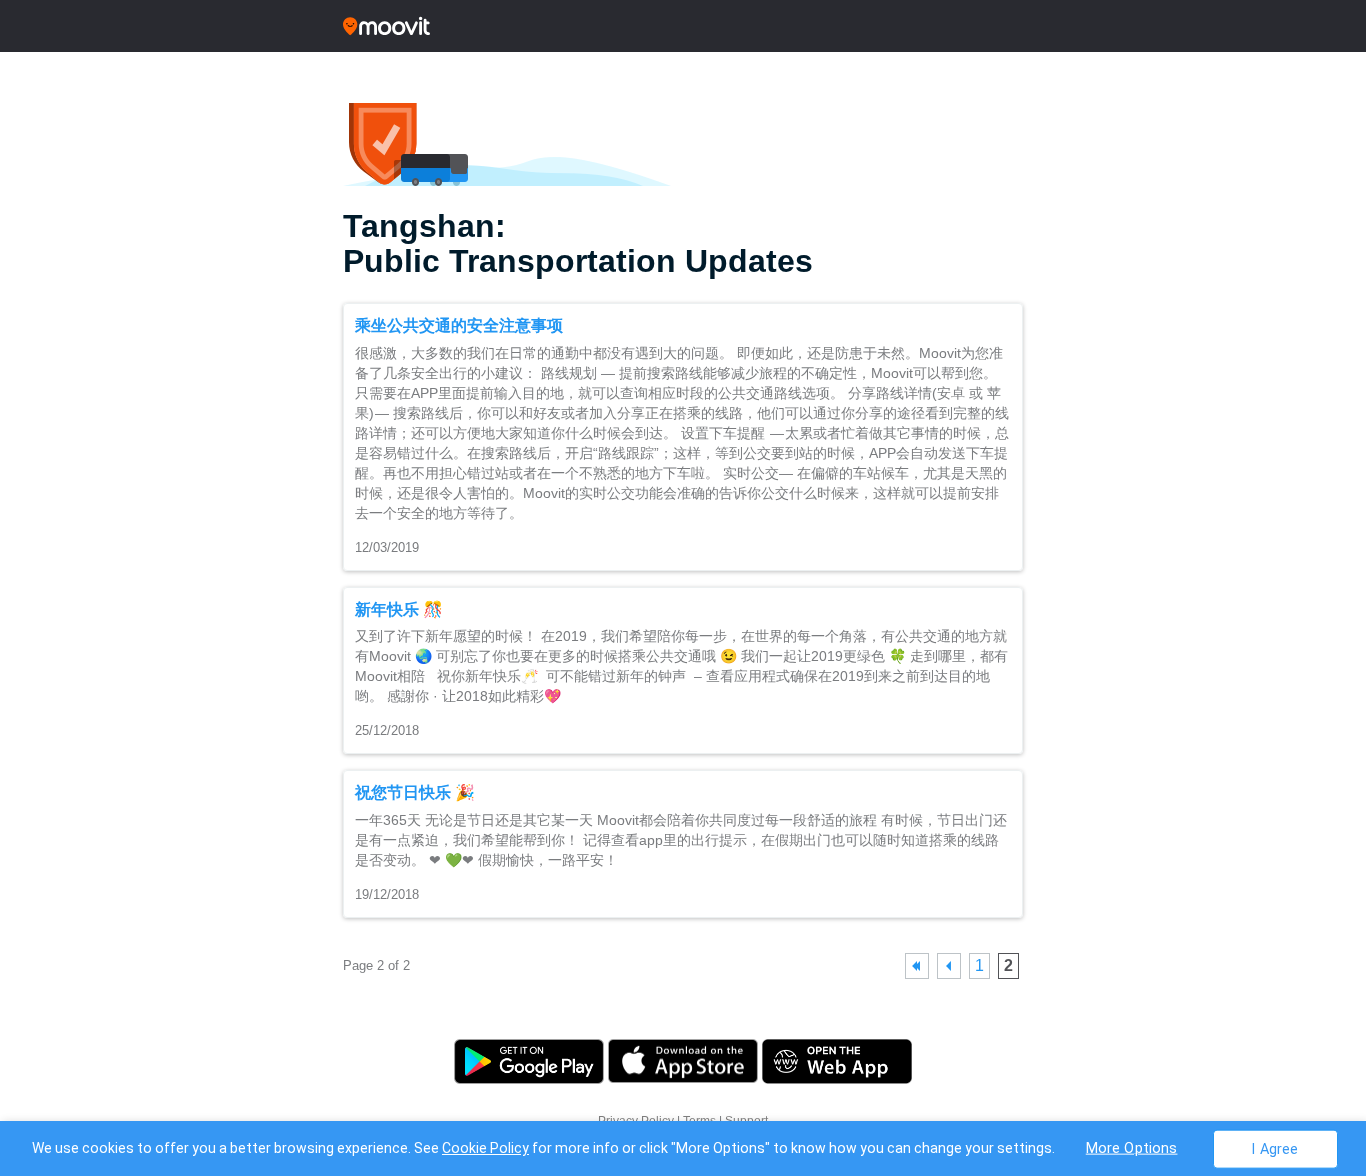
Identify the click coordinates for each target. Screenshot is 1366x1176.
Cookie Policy (485, 1148)
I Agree (1274, 1148)
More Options (1132, 1147)
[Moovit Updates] (683, 26)
